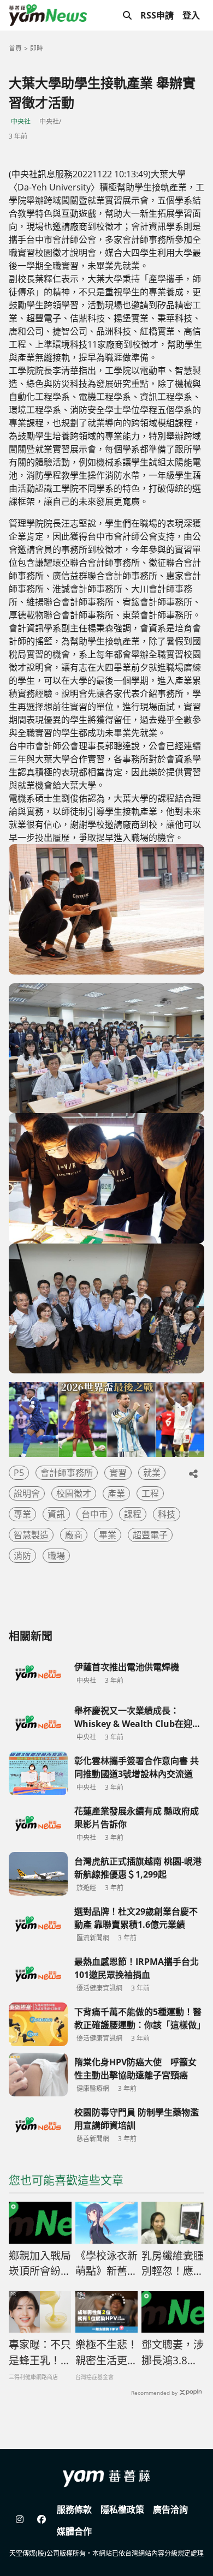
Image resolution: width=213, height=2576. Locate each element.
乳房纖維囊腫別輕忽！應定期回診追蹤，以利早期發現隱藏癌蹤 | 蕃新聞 (173, 2264)
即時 (37, 48)
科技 (167, 1514)
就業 (152, 1473)
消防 (22, 1556)
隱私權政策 (122, 2509)
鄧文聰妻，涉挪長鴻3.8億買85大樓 (173, 2353)
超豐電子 (150, 1535)
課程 (133, 1514)
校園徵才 (74, 1493)
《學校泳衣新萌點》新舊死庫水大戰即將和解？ (106, 2264)
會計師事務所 (67, 1473)
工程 (150, 1493)
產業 (116, 1493)
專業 (22, 1514)
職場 (56, 1556)
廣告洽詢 (170, 2509)
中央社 (21, 121)
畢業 (108, 1535)
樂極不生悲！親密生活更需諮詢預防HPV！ (106, 2353)
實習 (118, 1473)
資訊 (56, 1514)
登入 (191, 15)
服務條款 (74, 2509)
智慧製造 (31, 1535)
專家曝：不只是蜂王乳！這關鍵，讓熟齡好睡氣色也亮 (40, 2353)
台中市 (94, 1514)
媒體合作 (74, 2531)
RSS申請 (157, 15)
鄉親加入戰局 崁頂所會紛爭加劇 (40, 2264)
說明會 (27, 1493)
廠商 (74, 1535)
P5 (19, 1473)
